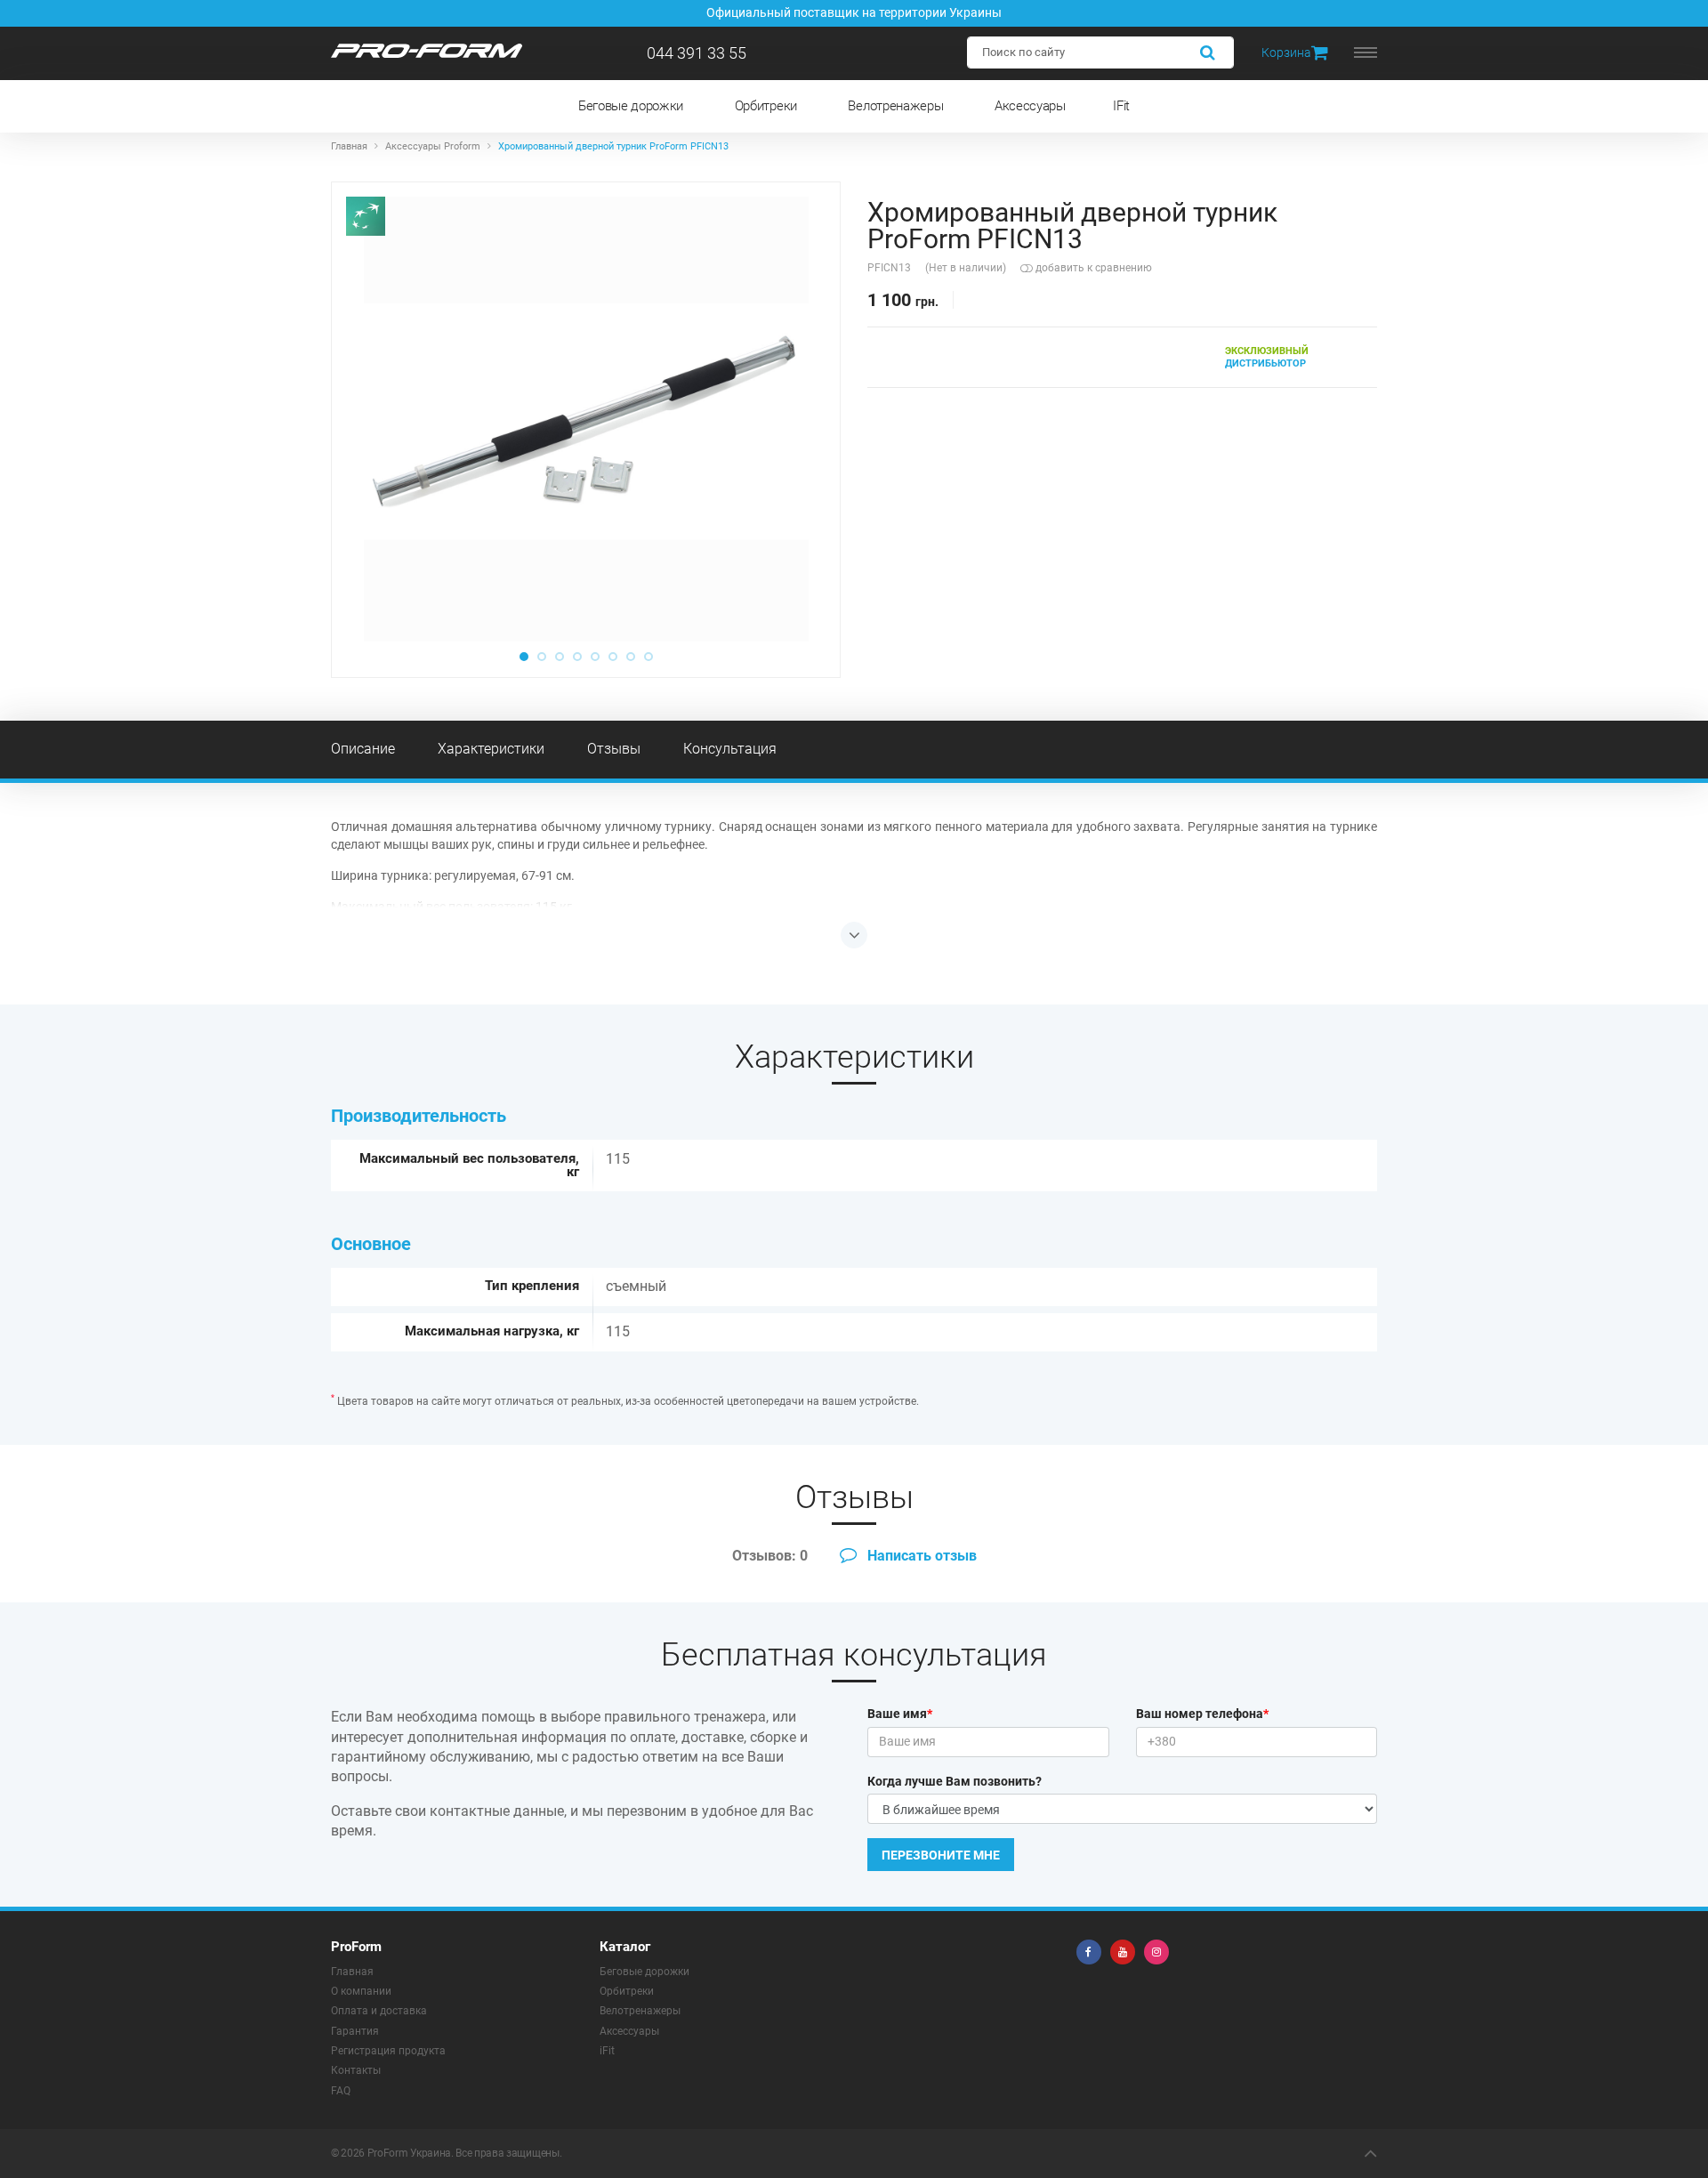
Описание (363, 749)
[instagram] (1156, 1952)
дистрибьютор (1267, 357)
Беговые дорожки (631, 106)
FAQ (341, 2091)
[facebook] (1089, 1952)
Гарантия (355, 2031)
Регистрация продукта (388, 2051)
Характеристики (491, 749)
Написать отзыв (920, 1556)
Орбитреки (766, 106)
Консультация (730, 749)
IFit (1121, 106)
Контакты (356, 2070)
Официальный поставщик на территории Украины (854, 12)
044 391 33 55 (697, 53)
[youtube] (1123, 1952)
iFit (607, 2051)
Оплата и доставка (379, 2011)
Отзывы (614, 749)
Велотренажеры (895, 106)
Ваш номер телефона (1202, 1714)
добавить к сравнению (1092, 268)
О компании (361, 1991)
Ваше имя (900, 1714)
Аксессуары (1030, 106)
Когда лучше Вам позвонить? (955, 1781)
